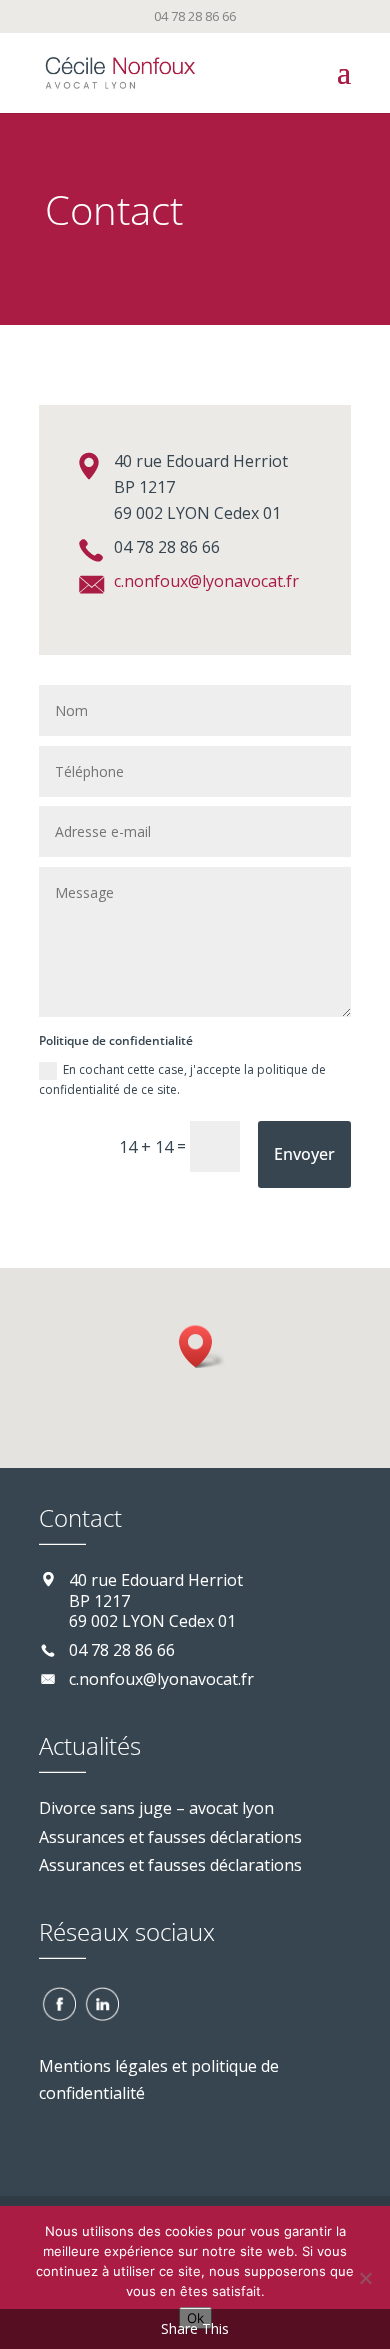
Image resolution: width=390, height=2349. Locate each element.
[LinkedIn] (101, 2002)
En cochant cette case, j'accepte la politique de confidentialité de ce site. (182, 1079)
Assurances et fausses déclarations (170, 1837)
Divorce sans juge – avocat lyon (156, 1808)
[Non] (365, 2278)
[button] (202, 1346)
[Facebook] (58, 2002)
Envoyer (304, 1154)
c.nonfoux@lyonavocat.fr (206, 581)
